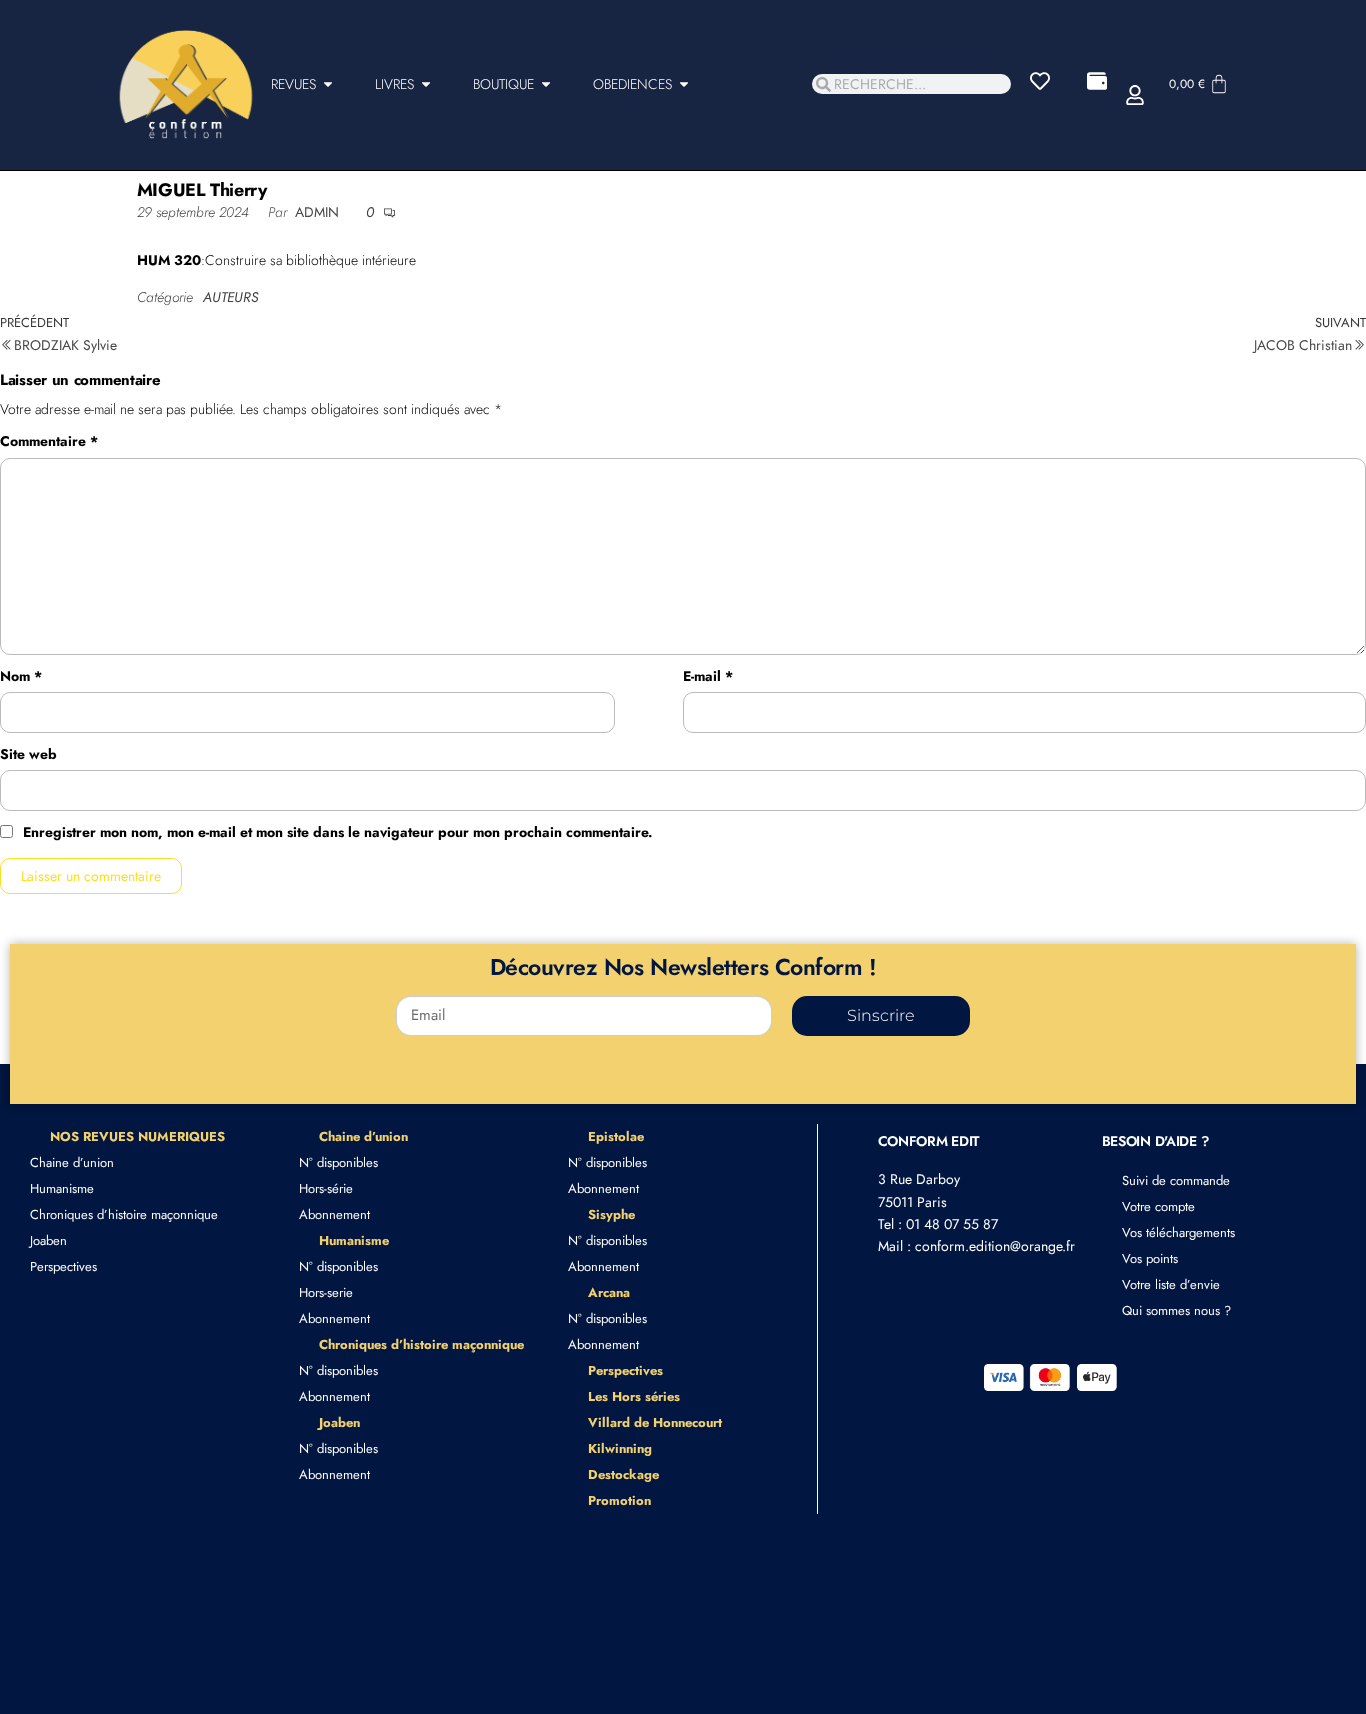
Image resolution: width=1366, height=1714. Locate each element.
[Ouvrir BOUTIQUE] (546, 84)
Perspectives (63, 1266)
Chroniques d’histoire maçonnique (124, 1214)
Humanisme (62, 1188)
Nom (21, 676)
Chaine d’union (72, 1162)
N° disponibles (338, 1162)
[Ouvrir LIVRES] (426, 84)
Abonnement (334, 1214)
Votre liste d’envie (1171, 1284)
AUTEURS (230, 297)
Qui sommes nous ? (1176, 1310)
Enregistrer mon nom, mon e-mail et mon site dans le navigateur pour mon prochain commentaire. (338, 832)
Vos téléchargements (1178, 1232)
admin (319, 212)
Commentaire (49, 441)
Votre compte (1158, 1206)
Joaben (48, 1240)
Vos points (1150, 1258)
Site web (28, 754)
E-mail (708, 676)
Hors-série (326, 1188)
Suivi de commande (1176, 1180)
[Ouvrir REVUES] (328, 84)
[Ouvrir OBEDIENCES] (684, 84)
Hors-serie (326, 1292)
